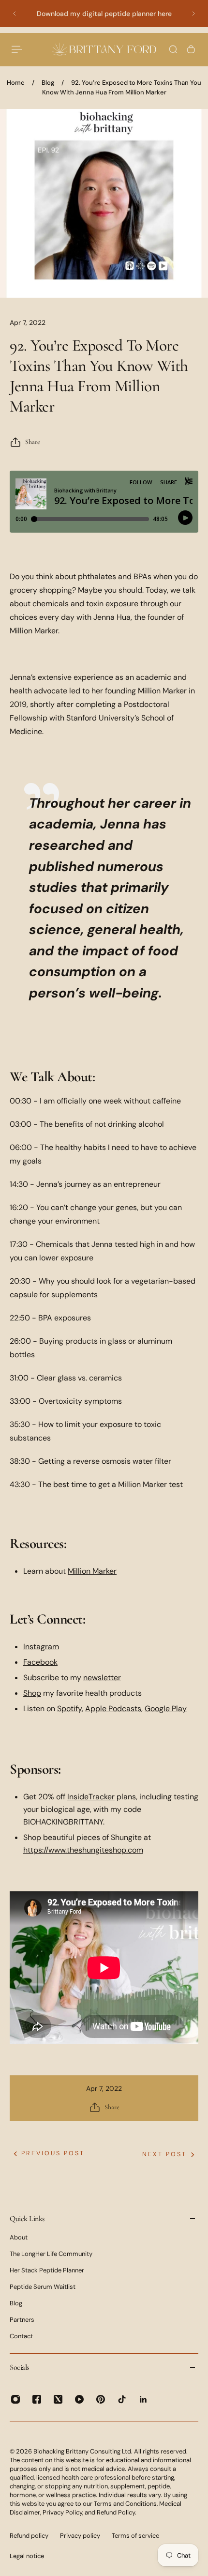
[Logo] (104, 49)
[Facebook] (37, 2399)
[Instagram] (15, 2399)
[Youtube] (79, 2399)
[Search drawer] (173, 49)
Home (16, 83)
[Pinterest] (101, 2399)
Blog (48, 83)
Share (33, 442)
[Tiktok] (122, 2399)
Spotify (69, 1709)
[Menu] (17, 49)
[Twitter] (58, 2399)
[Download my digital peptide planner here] (104, 14)
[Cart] (191, 49)
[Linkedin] (143, 2399)
